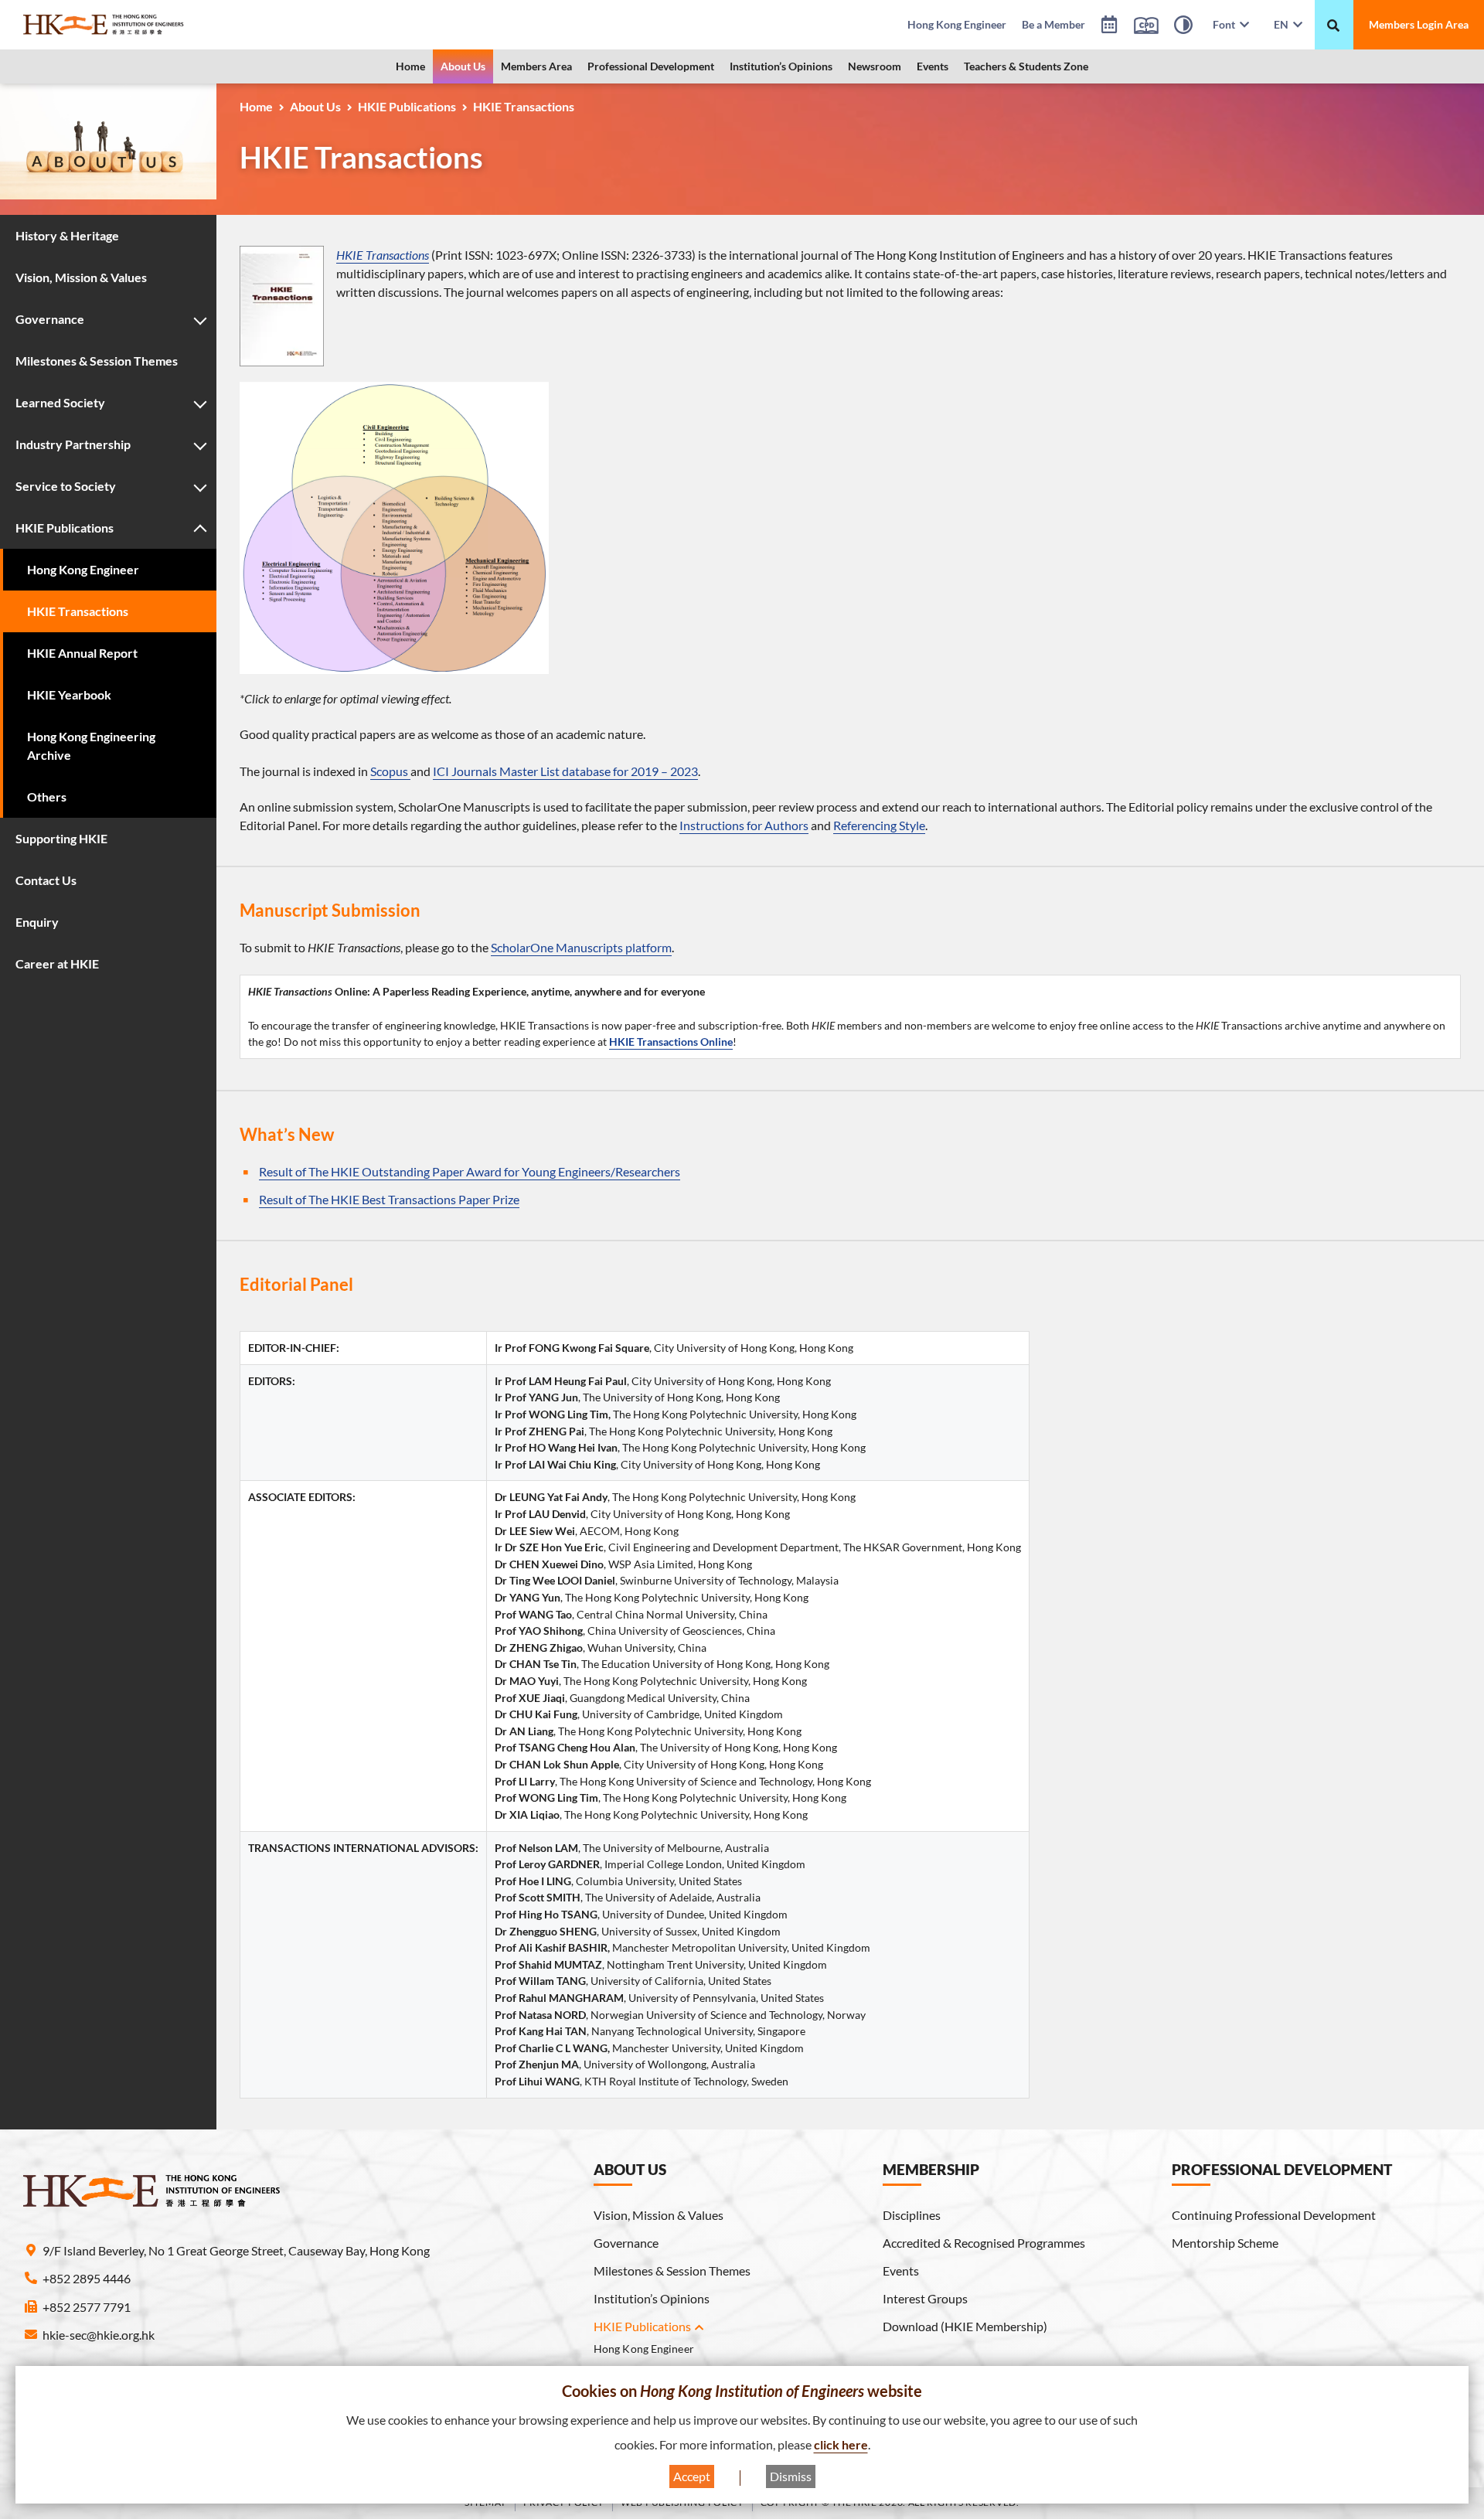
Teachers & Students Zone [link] (1026, 66)
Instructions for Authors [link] (744, 825)
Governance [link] (626, 2243)
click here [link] (841, 2444)
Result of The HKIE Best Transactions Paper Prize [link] (389, 1199)
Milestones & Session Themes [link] (672, 2271)
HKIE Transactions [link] (383, 255)
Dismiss (791, 2476)
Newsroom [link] (875, 66)
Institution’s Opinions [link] (781, 66)
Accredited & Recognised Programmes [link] (984, 2243)
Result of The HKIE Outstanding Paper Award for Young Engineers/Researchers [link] (470, 1171)
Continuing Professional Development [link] (1274, 2215)
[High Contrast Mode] (1183, 27)
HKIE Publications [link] (407, 106)
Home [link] (410, 66)
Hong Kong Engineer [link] (644, 2349)
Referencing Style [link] (879, 825)
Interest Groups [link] (925, 2298)
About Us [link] (463, 66)
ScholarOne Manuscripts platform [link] (581, 947)
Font (1226, 24)
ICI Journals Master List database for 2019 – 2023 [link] (565, 771)
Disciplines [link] (912, 2215)
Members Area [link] (536, 66)
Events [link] (933, 66)
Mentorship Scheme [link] (1225, 2243)
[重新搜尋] (1333, 26)
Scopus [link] (390, 771)
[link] (143, 25)
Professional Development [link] (651, 66)
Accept (692, 2476)
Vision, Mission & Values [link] (659, 2215)
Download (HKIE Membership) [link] (965, 2326)
